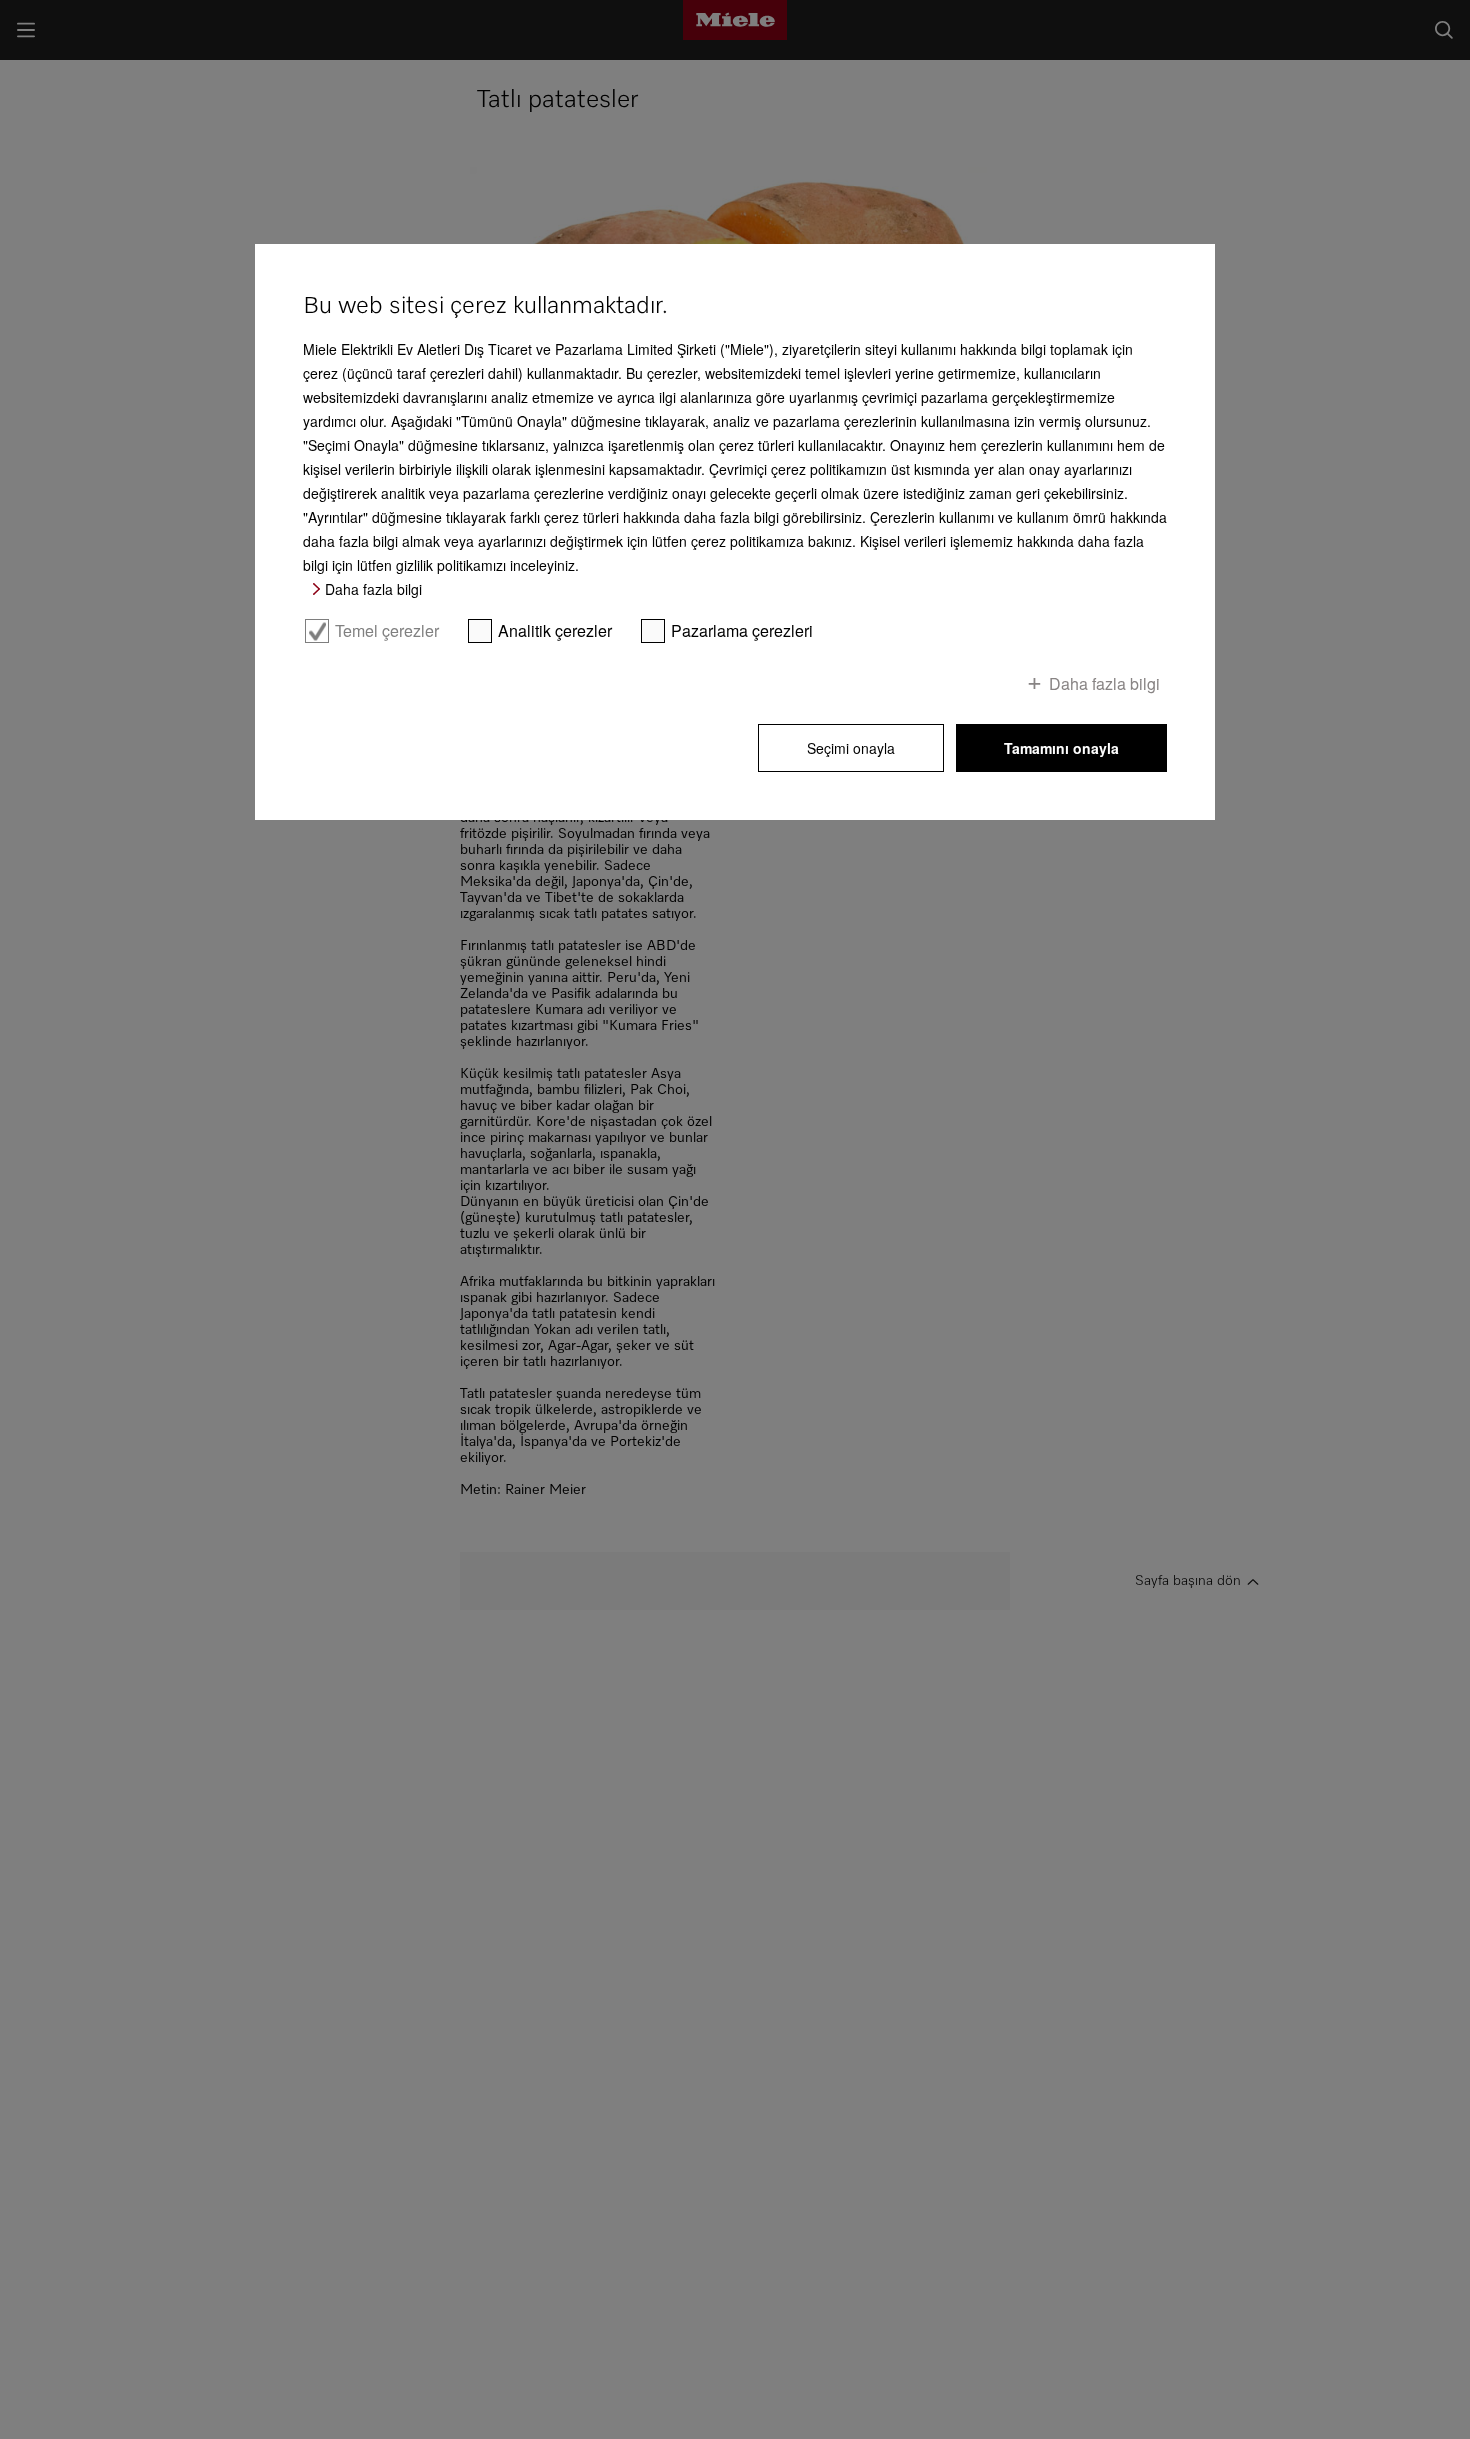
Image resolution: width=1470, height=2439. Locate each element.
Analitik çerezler (555, 631)
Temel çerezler (387, 631)
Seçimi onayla (851, 748)
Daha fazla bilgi (373, 589)
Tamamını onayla (1061, 748)
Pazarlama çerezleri (742, 631)
